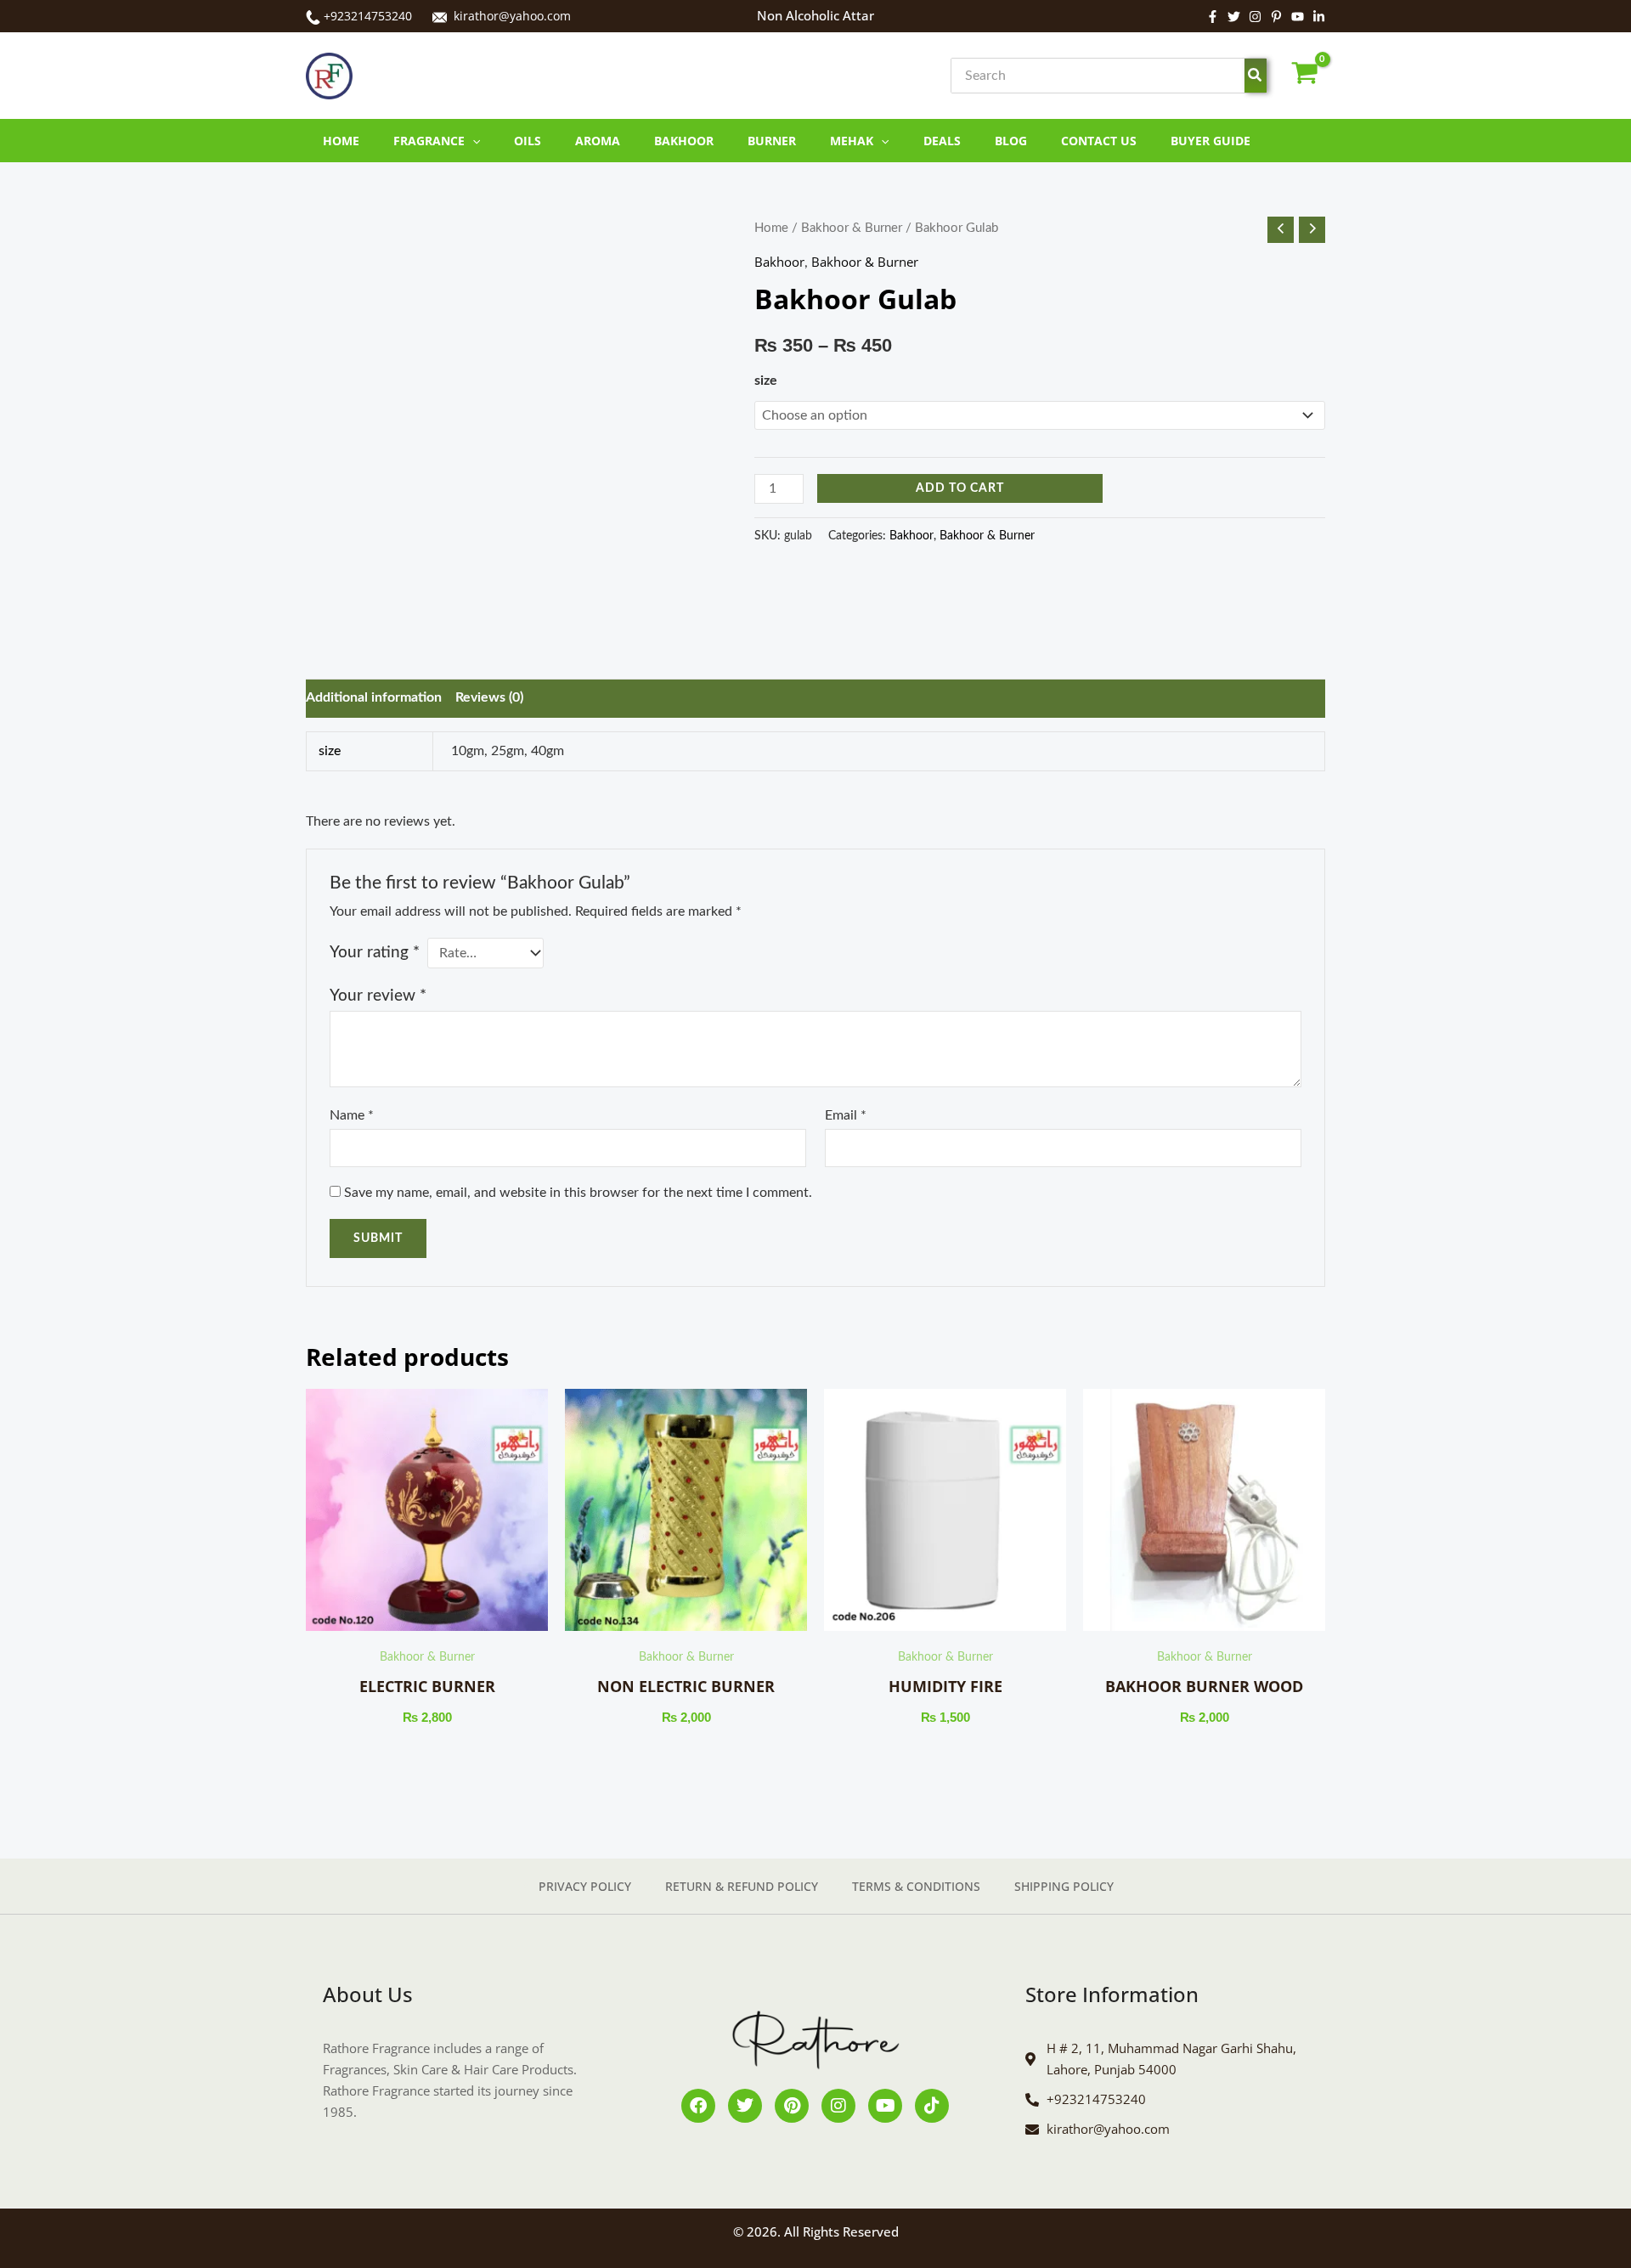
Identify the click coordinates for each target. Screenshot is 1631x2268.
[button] (472, 141)
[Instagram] (1255, 17)
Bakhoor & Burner (852, 228)
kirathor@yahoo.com (512, 16)
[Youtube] (1298, 17)
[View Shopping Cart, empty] (1304, 76)
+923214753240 (368, 16)
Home (771, 228)
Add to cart (960, 486)
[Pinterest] (1276, 17)
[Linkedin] (1319, 17)
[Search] (1256, 76)
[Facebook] (1213, 17)
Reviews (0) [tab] (498, 697)
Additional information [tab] (382, 697)
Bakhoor (779, 262)
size (766, 381)
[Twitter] (1234, 17)
